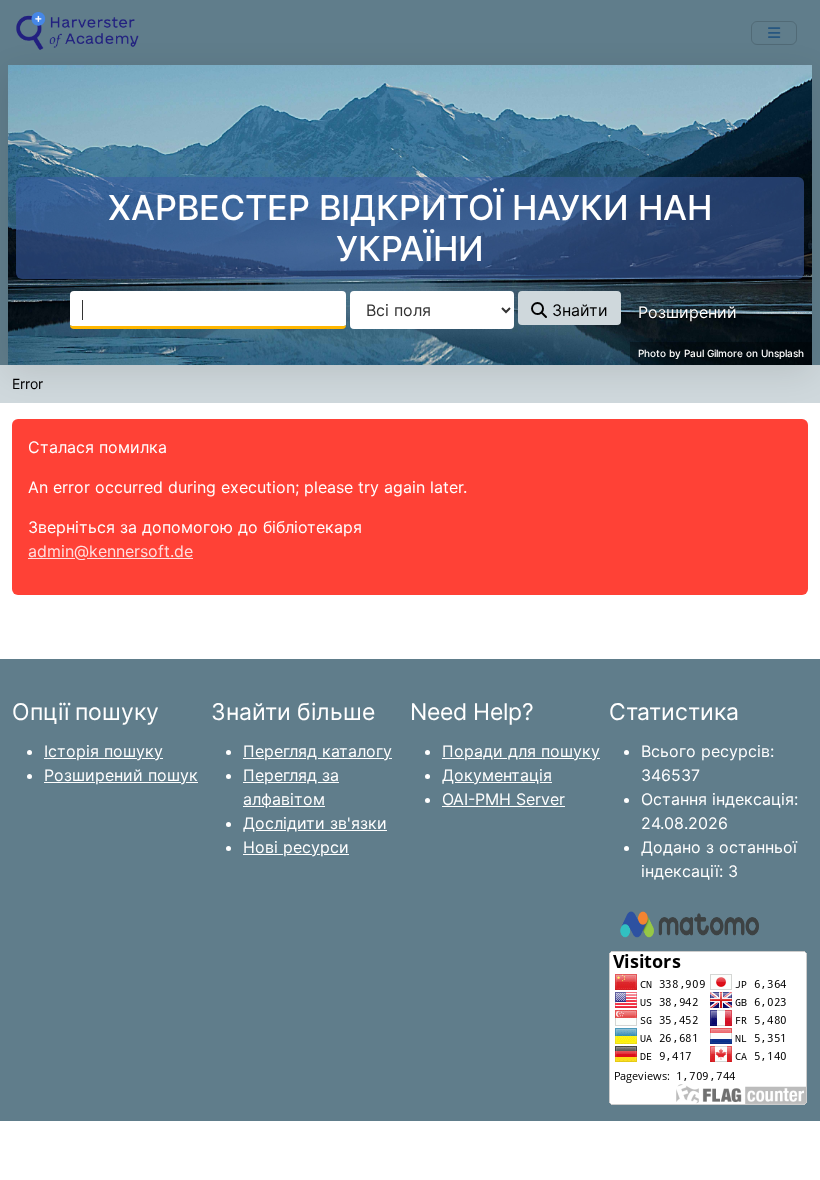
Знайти (577, 310)
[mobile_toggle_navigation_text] (774, 33)
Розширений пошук (121, 775)
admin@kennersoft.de (110, 551)
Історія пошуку (103, 751)
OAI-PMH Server (503, 799)
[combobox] (208, 310)
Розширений (687, 312)
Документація (497, 775)
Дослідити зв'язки (315, 823)
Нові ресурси (296, 847)
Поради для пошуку (521, 751)
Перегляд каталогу (317, 751)
